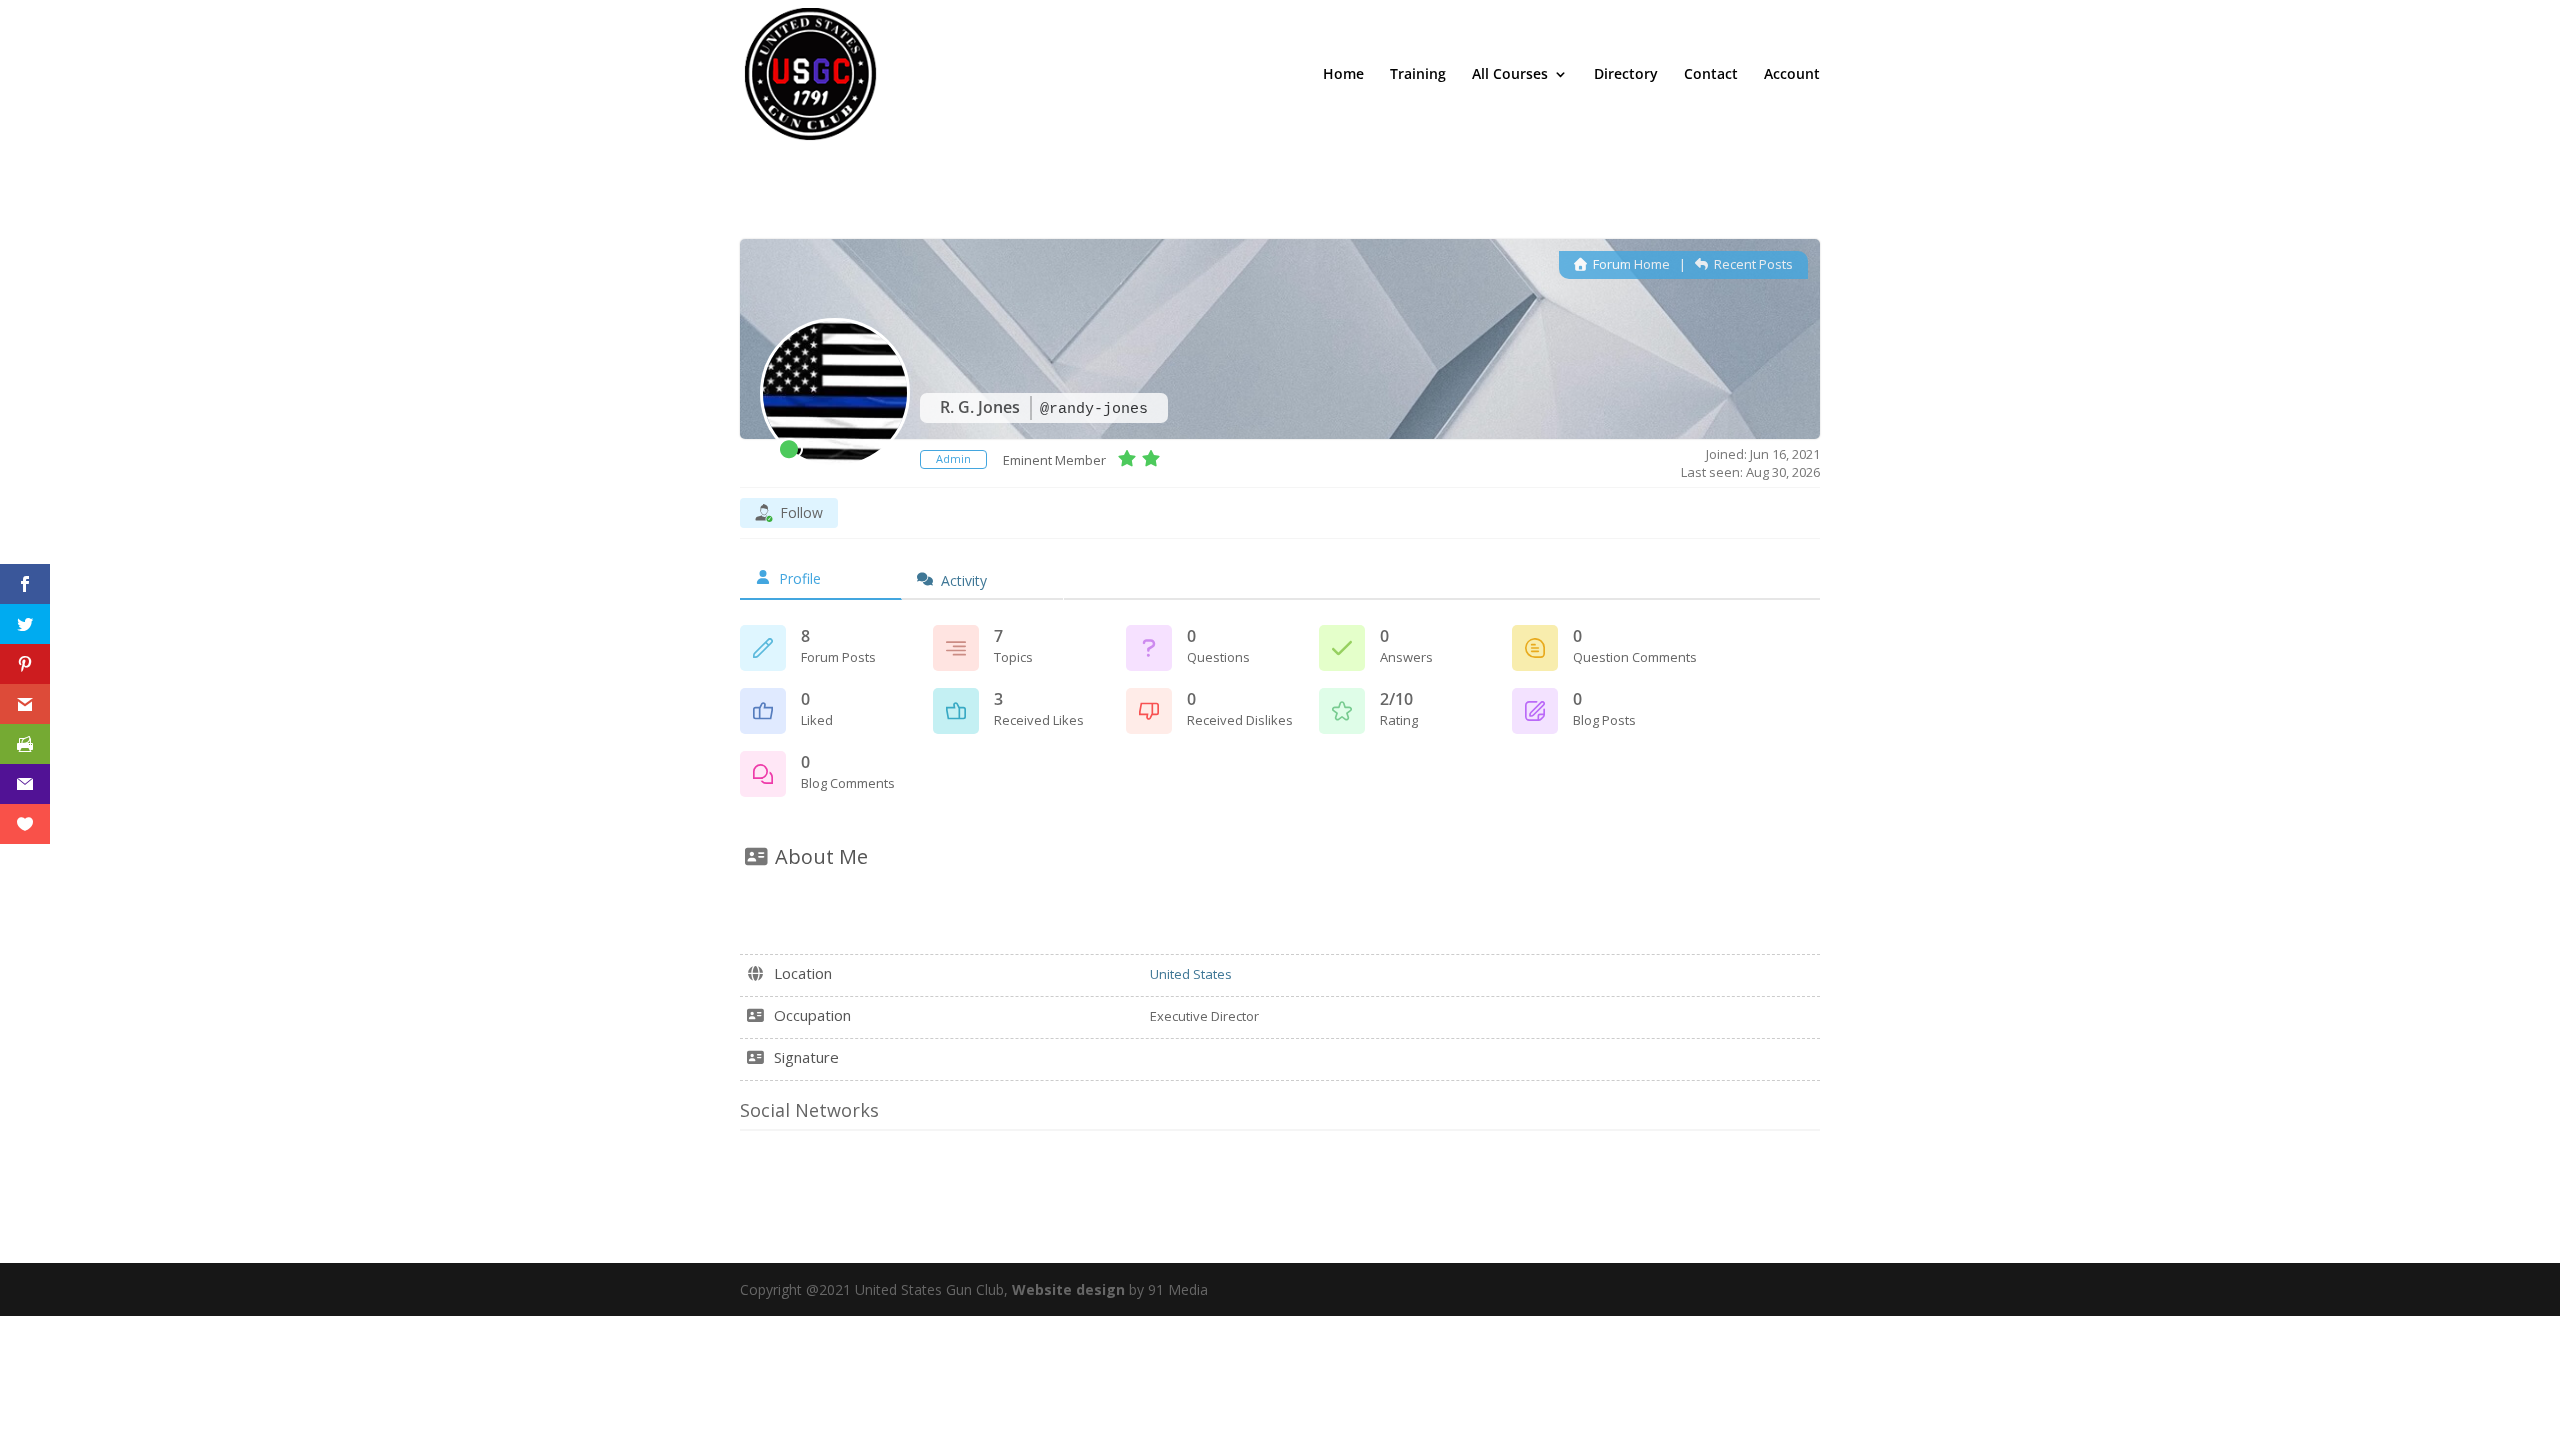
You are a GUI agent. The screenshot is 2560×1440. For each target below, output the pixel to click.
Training (1418, 75)
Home (1343, 75)
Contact (1711, 75)
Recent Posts (1752, 264)
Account (1792, 75)
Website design (1068, 1289)
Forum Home (1630, 264)
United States (1191, 974)
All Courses (1510, 75)
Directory (1626, 75)
